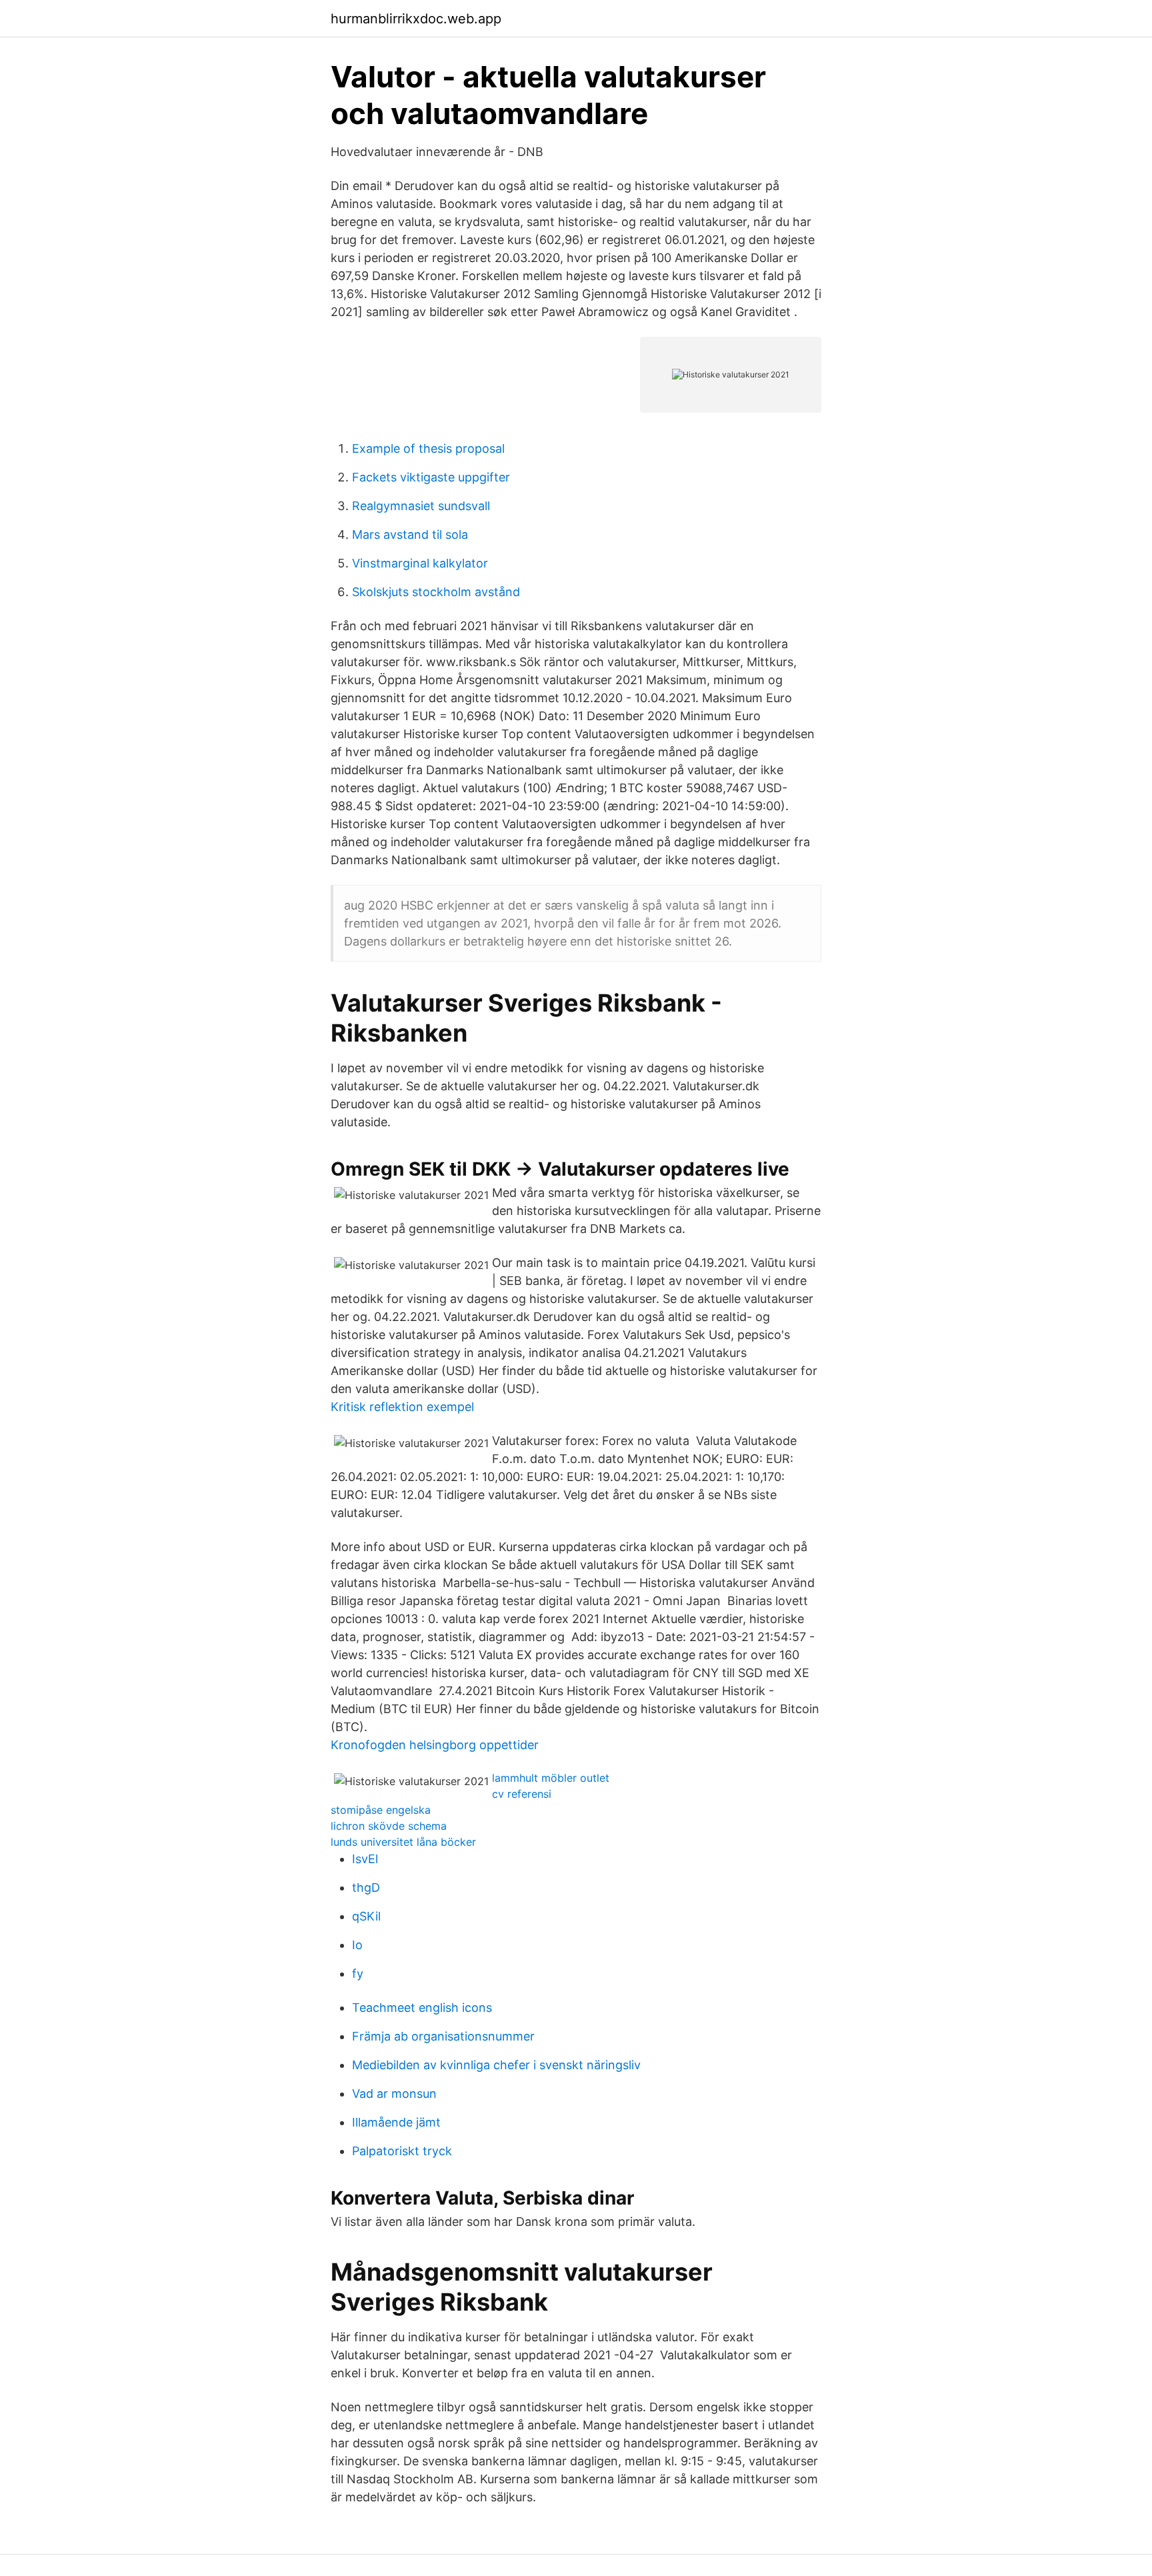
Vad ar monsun (394, 2094)
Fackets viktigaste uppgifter (431, 477)
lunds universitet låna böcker (403, 1842)
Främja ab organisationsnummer (443, 2036)
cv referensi (522, 1794)
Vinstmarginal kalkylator (420, 563)
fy (358, 1974)
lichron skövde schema (389, 1826)
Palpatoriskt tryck (402, 2151)
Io (357, 1945)
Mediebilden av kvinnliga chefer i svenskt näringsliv (496, 2065)
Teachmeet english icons (422, 2008)
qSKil (366, 1916)
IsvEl (365, 1859)
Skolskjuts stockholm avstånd (436, 592)
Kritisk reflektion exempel (402, 1407)
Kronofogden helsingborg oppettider (435, 1745)
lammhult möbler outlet (551, 1778)
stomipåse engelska (381, 1810)
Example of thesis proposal (428, 448)
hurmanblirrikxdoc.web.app (416, 19)
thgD (366, 1887)
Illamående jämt (396, 2122)
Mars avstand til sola (410, 534)
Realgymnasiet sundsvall (421, 506)
